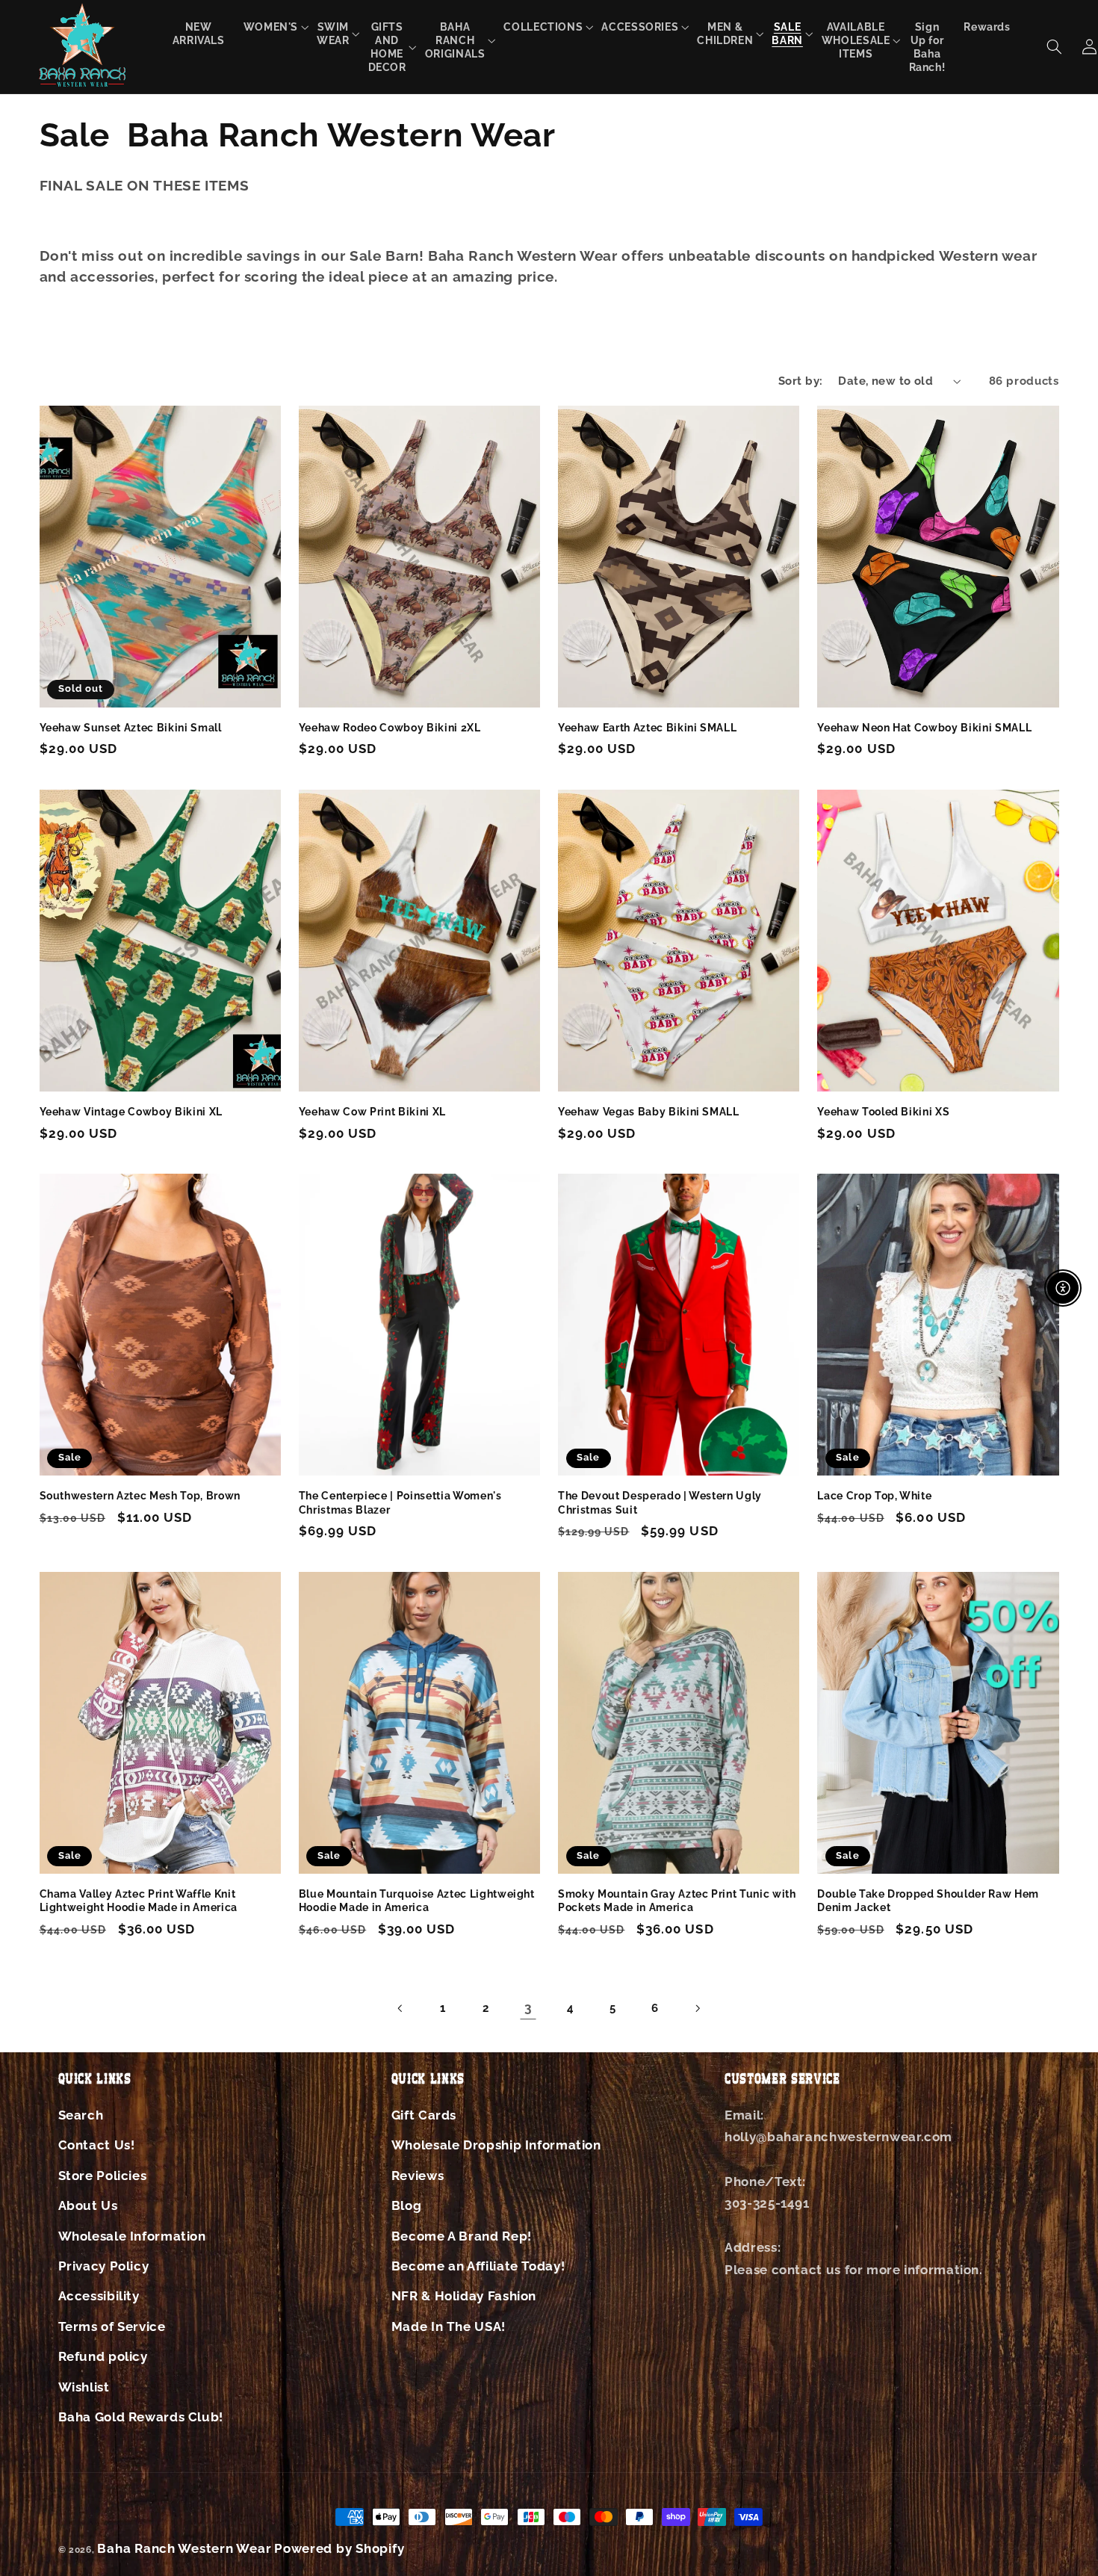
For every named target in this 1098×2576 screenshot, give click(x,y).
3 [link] (528, 2007)
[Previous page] (401, 2008)
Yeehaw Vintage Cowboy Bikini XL (131, 1112)
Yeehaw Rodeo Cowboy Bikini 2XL (390, 728)
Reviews (418, 2176)
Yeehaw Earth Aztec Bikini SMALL (647, 728)
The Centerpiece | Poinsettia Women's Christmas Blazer (400, 1502)
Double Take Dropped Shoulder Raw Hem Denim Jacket (928, 1901)
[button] (271, 27)
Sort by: (800, 381)
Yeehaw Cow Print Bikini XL (372, 1112)
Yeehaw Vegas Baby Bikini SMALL (649, 1112)
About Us (88, 2205)
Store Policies (103, 2176)
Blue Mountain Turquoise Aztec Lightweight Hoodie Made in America (417, 1901)
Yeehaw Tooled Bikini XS (883, 1112)
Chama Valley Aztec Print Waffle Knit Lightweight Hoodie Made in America (139, 1901)
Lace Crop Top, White (874, 1496)
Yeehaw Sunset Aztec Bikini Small (131, 728)
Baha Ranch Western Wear (184, 2548)
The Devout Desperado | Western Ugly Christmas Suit (660, 1502)
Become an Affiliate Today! (478, 2266)
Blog (407, 2205)
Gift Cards (424, 2115)
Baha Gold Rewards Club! (141, 2417)
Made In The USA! (449, 2326)
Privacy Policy (104, 2266)
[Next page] (697, 2008)
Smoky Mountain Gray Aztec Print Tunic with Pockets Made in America (677, 1901)
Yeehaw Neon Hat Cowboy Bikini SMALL (924, 728)
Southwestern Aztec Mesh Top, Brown (140, 1496)
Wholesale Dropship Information (496, 2145)
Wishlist (84, 2387)
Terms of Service (112, 2326)
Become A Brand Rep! (462, 2236)
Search (81, 2115)
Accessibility (99, 2296)
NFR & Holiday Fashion (464, 2296)
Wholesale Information (132, 2236)
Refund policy (103, 2356)
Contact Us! (97, 2145)
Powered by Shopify (339, 2548)
